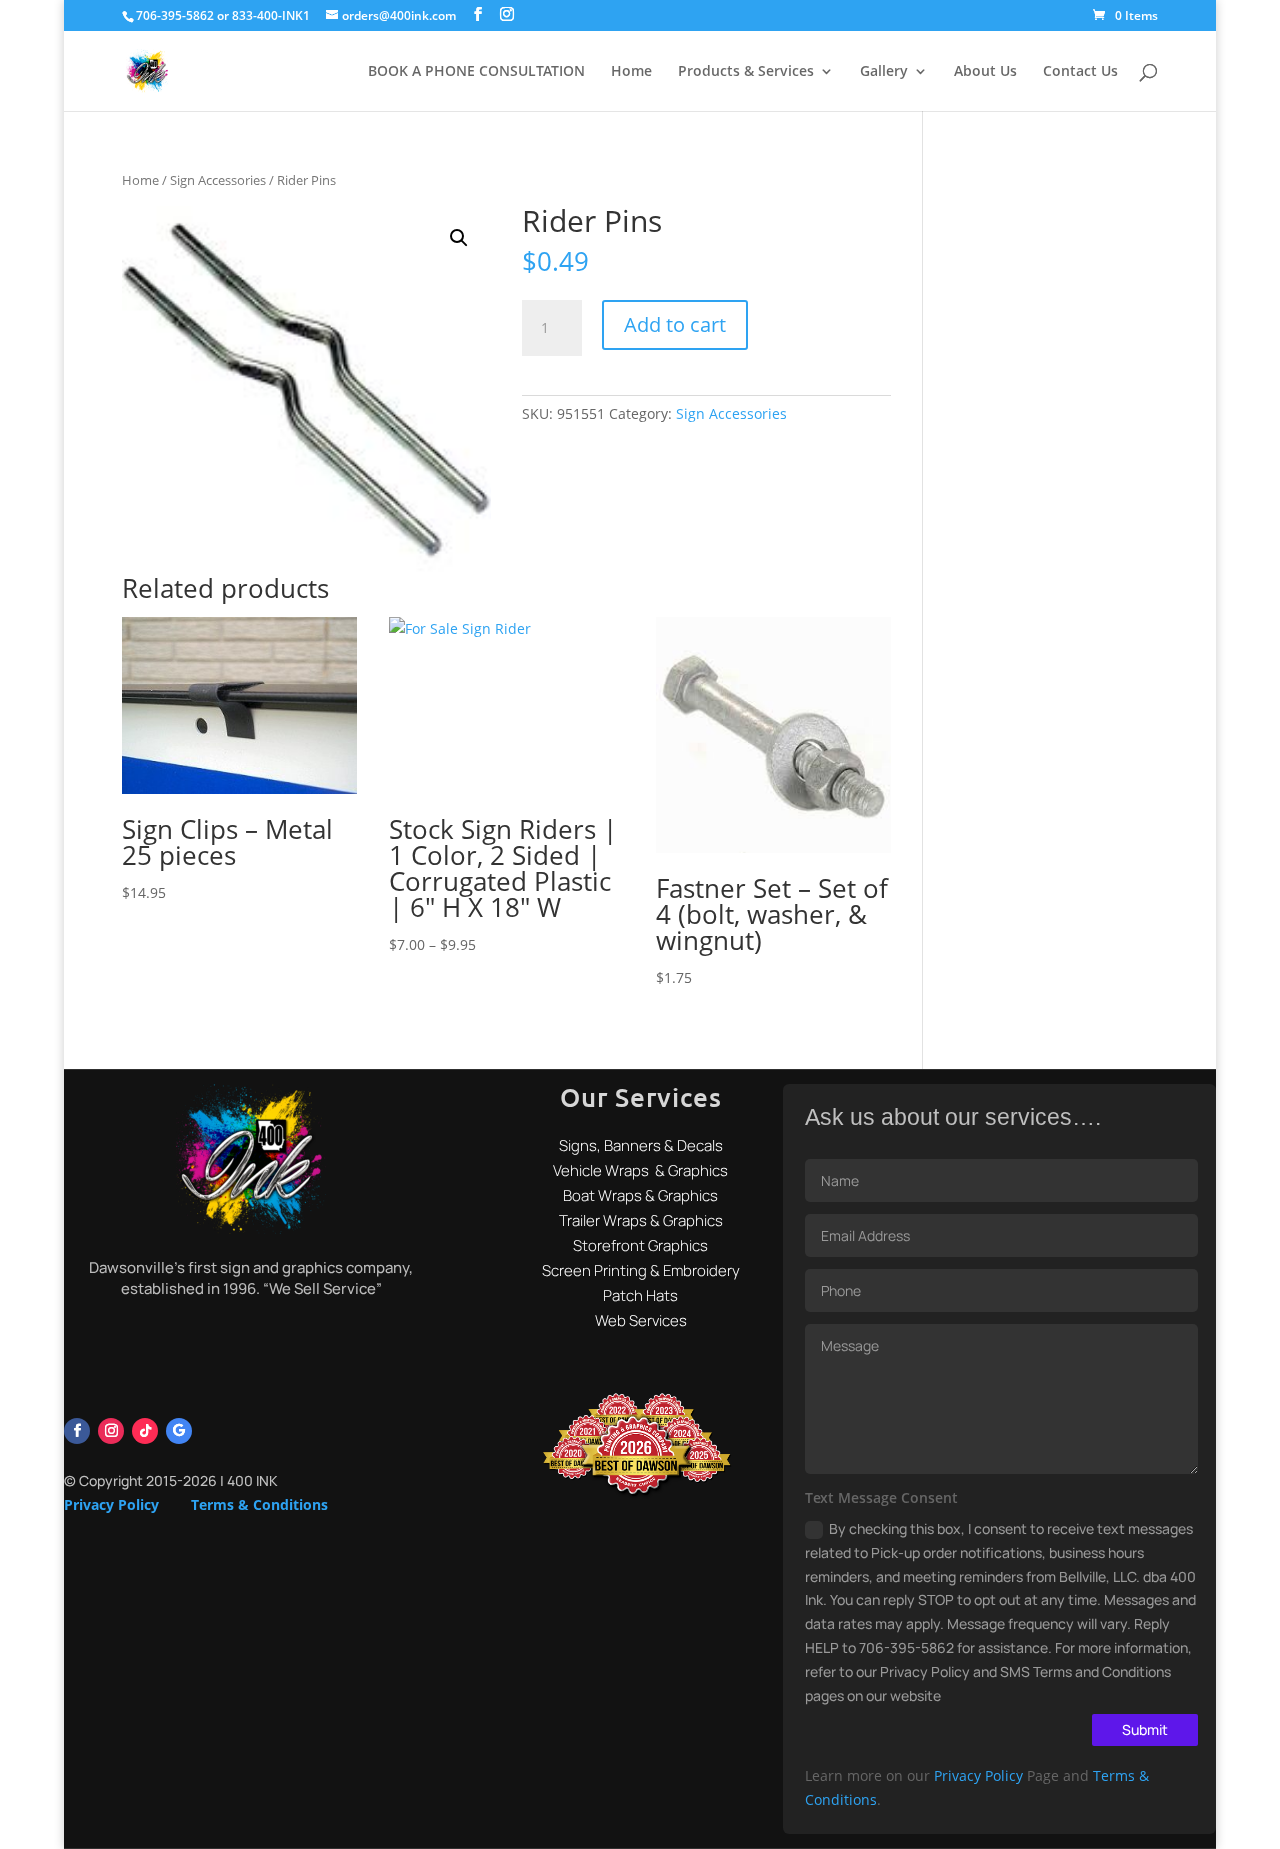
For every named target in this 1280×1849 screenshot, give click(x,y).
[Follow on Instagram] (111, 1431)
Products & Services (746, 72)
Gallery (884, 72)
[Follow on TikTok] (145, 1431)
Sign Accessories (218, 180)
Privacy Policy (111, 1504)
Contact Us (1080, 72)
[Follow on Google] (179, 1431)
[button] (459, 238)
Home (631, 72)
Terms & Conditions (259, 1504)
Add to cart (675, 324)
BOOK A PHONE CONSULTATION (476, 72)
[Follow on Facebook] (77, 1431)
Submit (1145, 1729)
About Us (985, 72)
